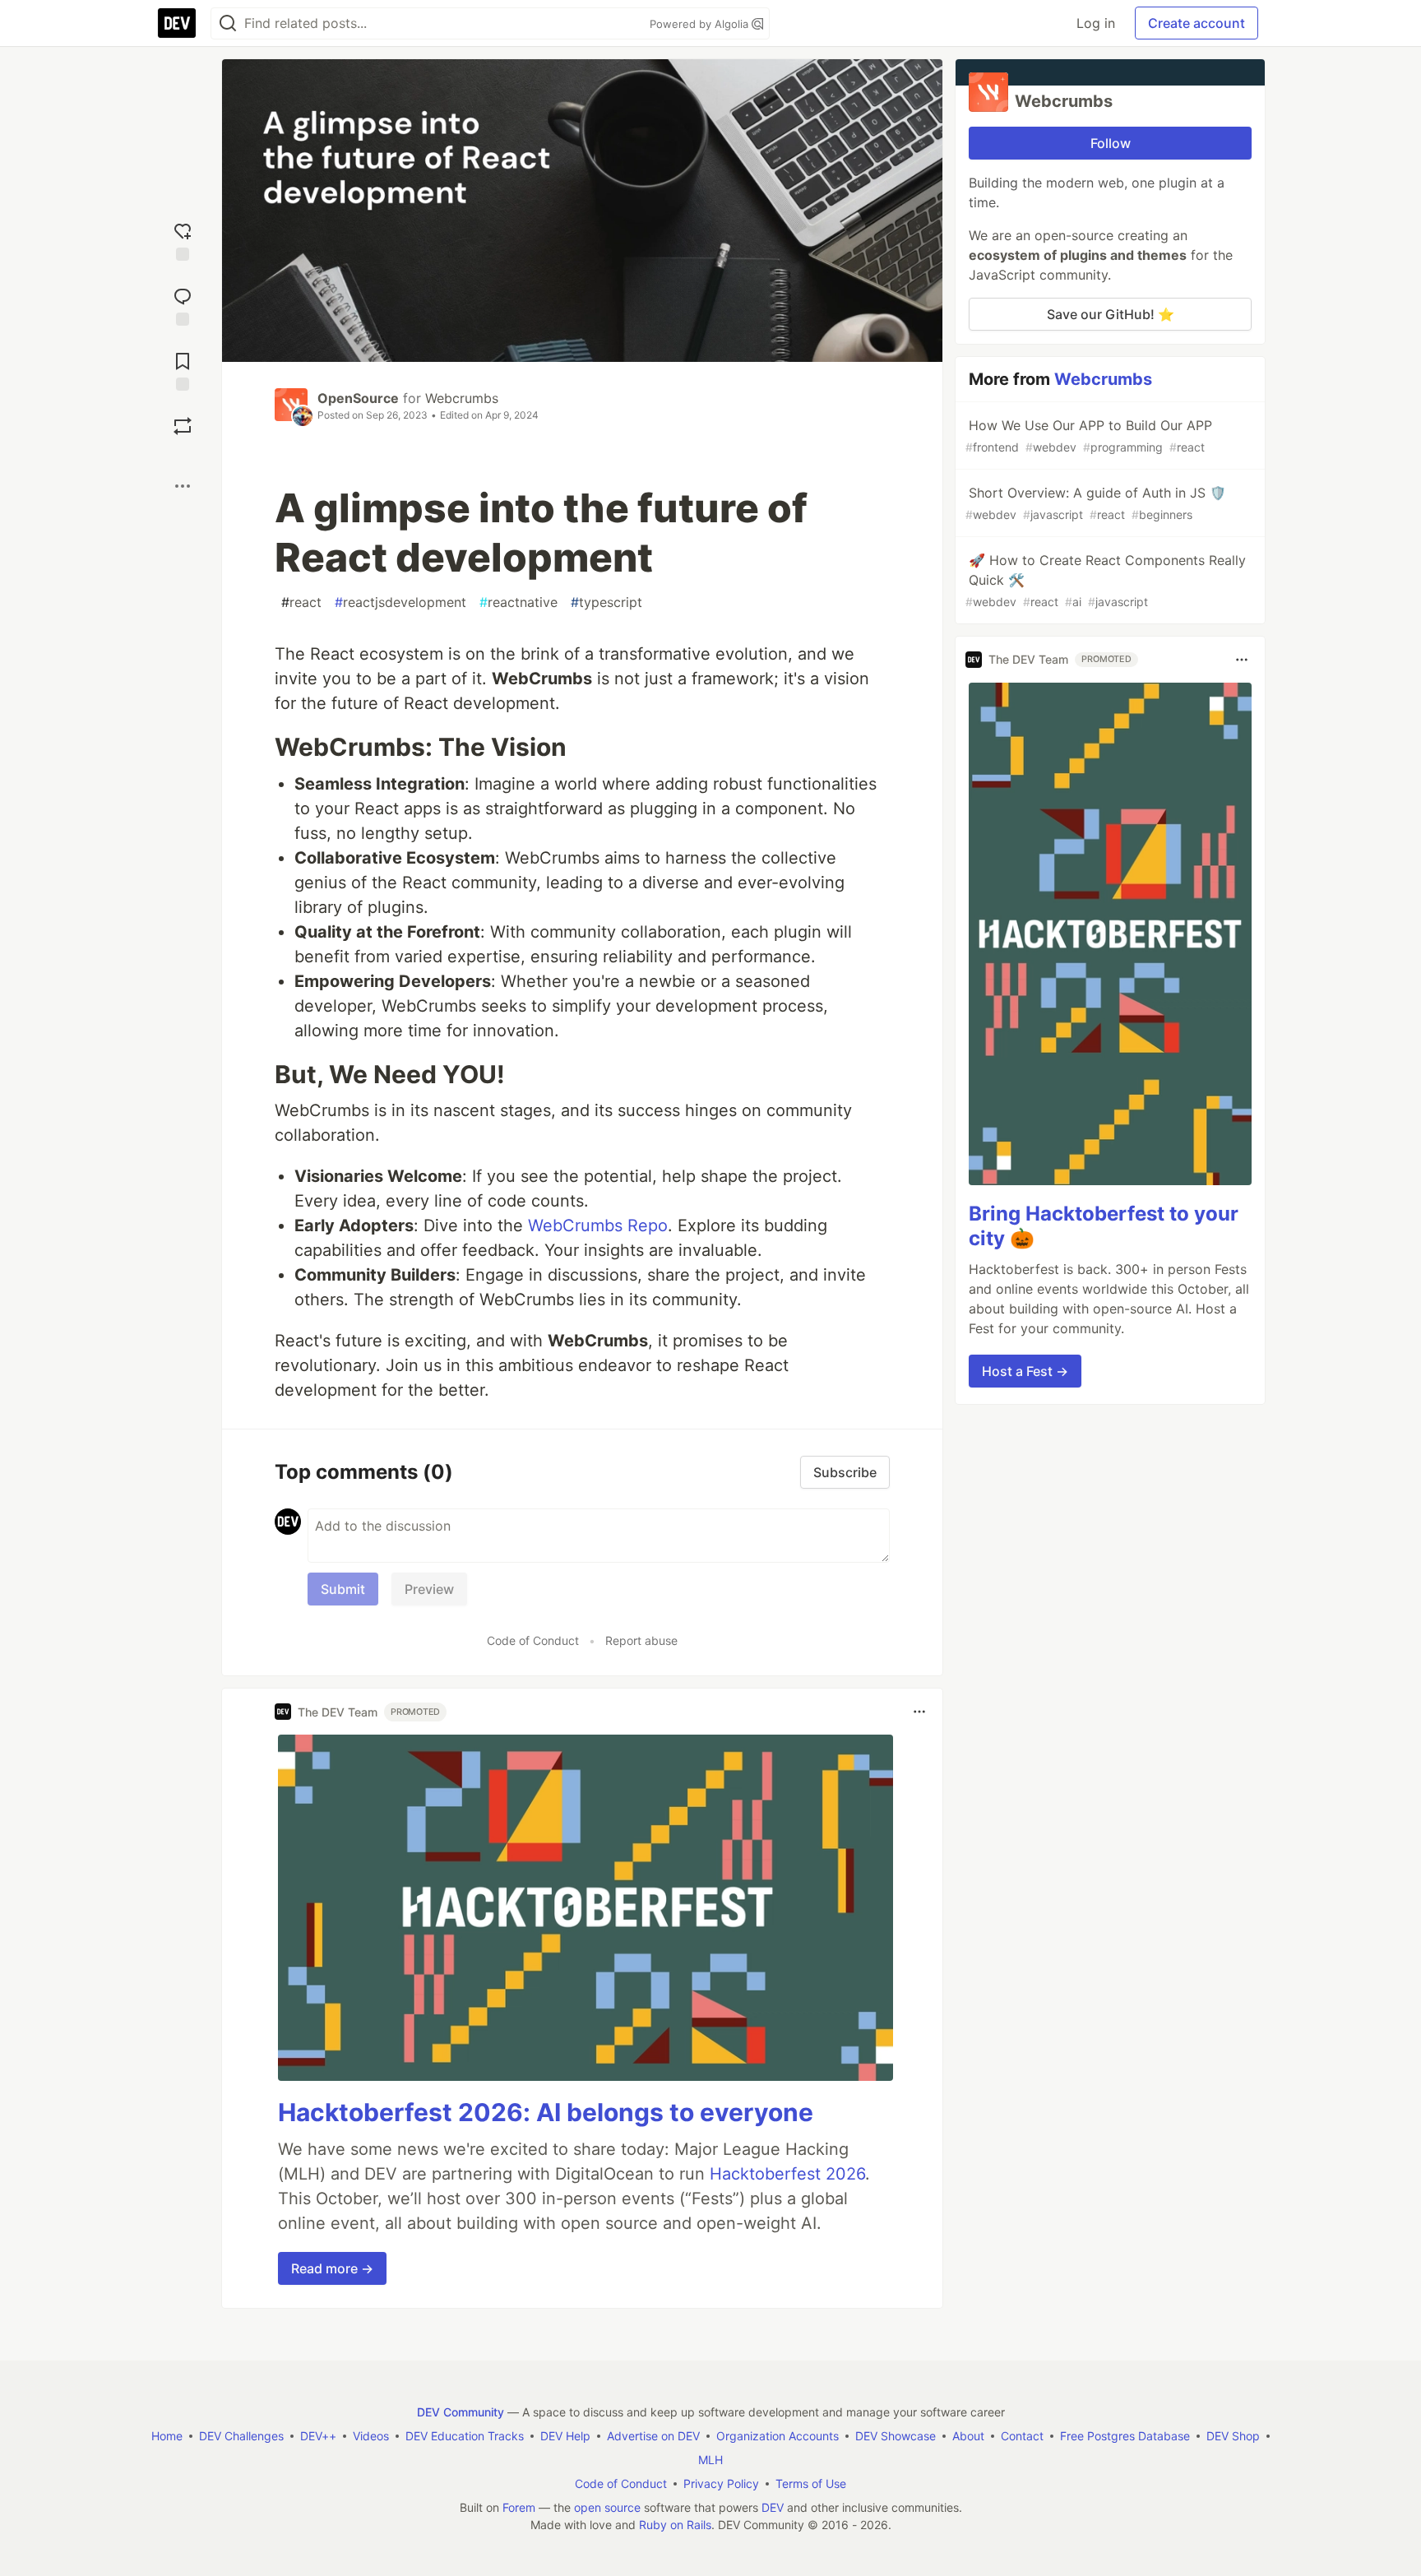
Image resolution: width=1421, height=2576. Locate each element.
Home (167, 2436)
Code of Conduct (533, 1640)
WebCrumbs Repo (598, 1225)
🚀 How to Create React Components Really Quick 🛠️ (1106, 580)
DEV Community (461, 2412)
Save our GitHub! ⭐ (1111, 314)
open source (607, 2507)
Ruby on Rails (675, 2525)
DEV (773, 2507)
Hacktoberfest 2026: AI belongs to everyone (546, 2112)
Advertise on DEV (653, 2436)
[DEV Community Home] (177, 23)
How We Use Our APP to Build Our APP (1089, 436)
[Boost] (183, 426)
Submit (343, 1589)
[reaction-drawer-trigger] (183, 240)
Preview (429, 1589)
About (968, 2436)
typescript (606, 602)
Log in (1096, 23)
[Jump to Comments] (183, 305)
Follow (1111, 143)
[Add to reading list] (183, 370)
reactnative (518, 602)
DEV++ (318, 2436)
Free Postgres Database (1125, 2436)
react (301, 602)
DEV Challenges (241, 2436)
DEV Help (565, 2436)
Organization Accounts (778, 2436)
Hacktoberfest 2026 (787, 2174)
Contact (1022, 2436)
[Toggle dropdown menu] (919, 1712)
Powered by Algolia (701, 24)
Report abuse (641, 1640)
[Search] (228, 23)
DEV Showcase (896, 2436)
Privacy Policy (721, 2483)
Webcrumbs (462, 398)
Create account (1197, 23)
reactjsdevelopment (400, 602)
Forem (519, 2507)
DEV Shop (1233, 2436)
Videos (371, 2436)
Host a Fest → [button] (1025, 1371)
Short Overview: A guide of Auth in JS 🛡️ (1096, 503)
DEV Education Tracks (465, 2436)
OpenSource (358, 398)
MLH (710, 2460)
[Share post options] (183, 486)
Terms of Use (811, 2483)
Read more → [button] (332, 2268)
